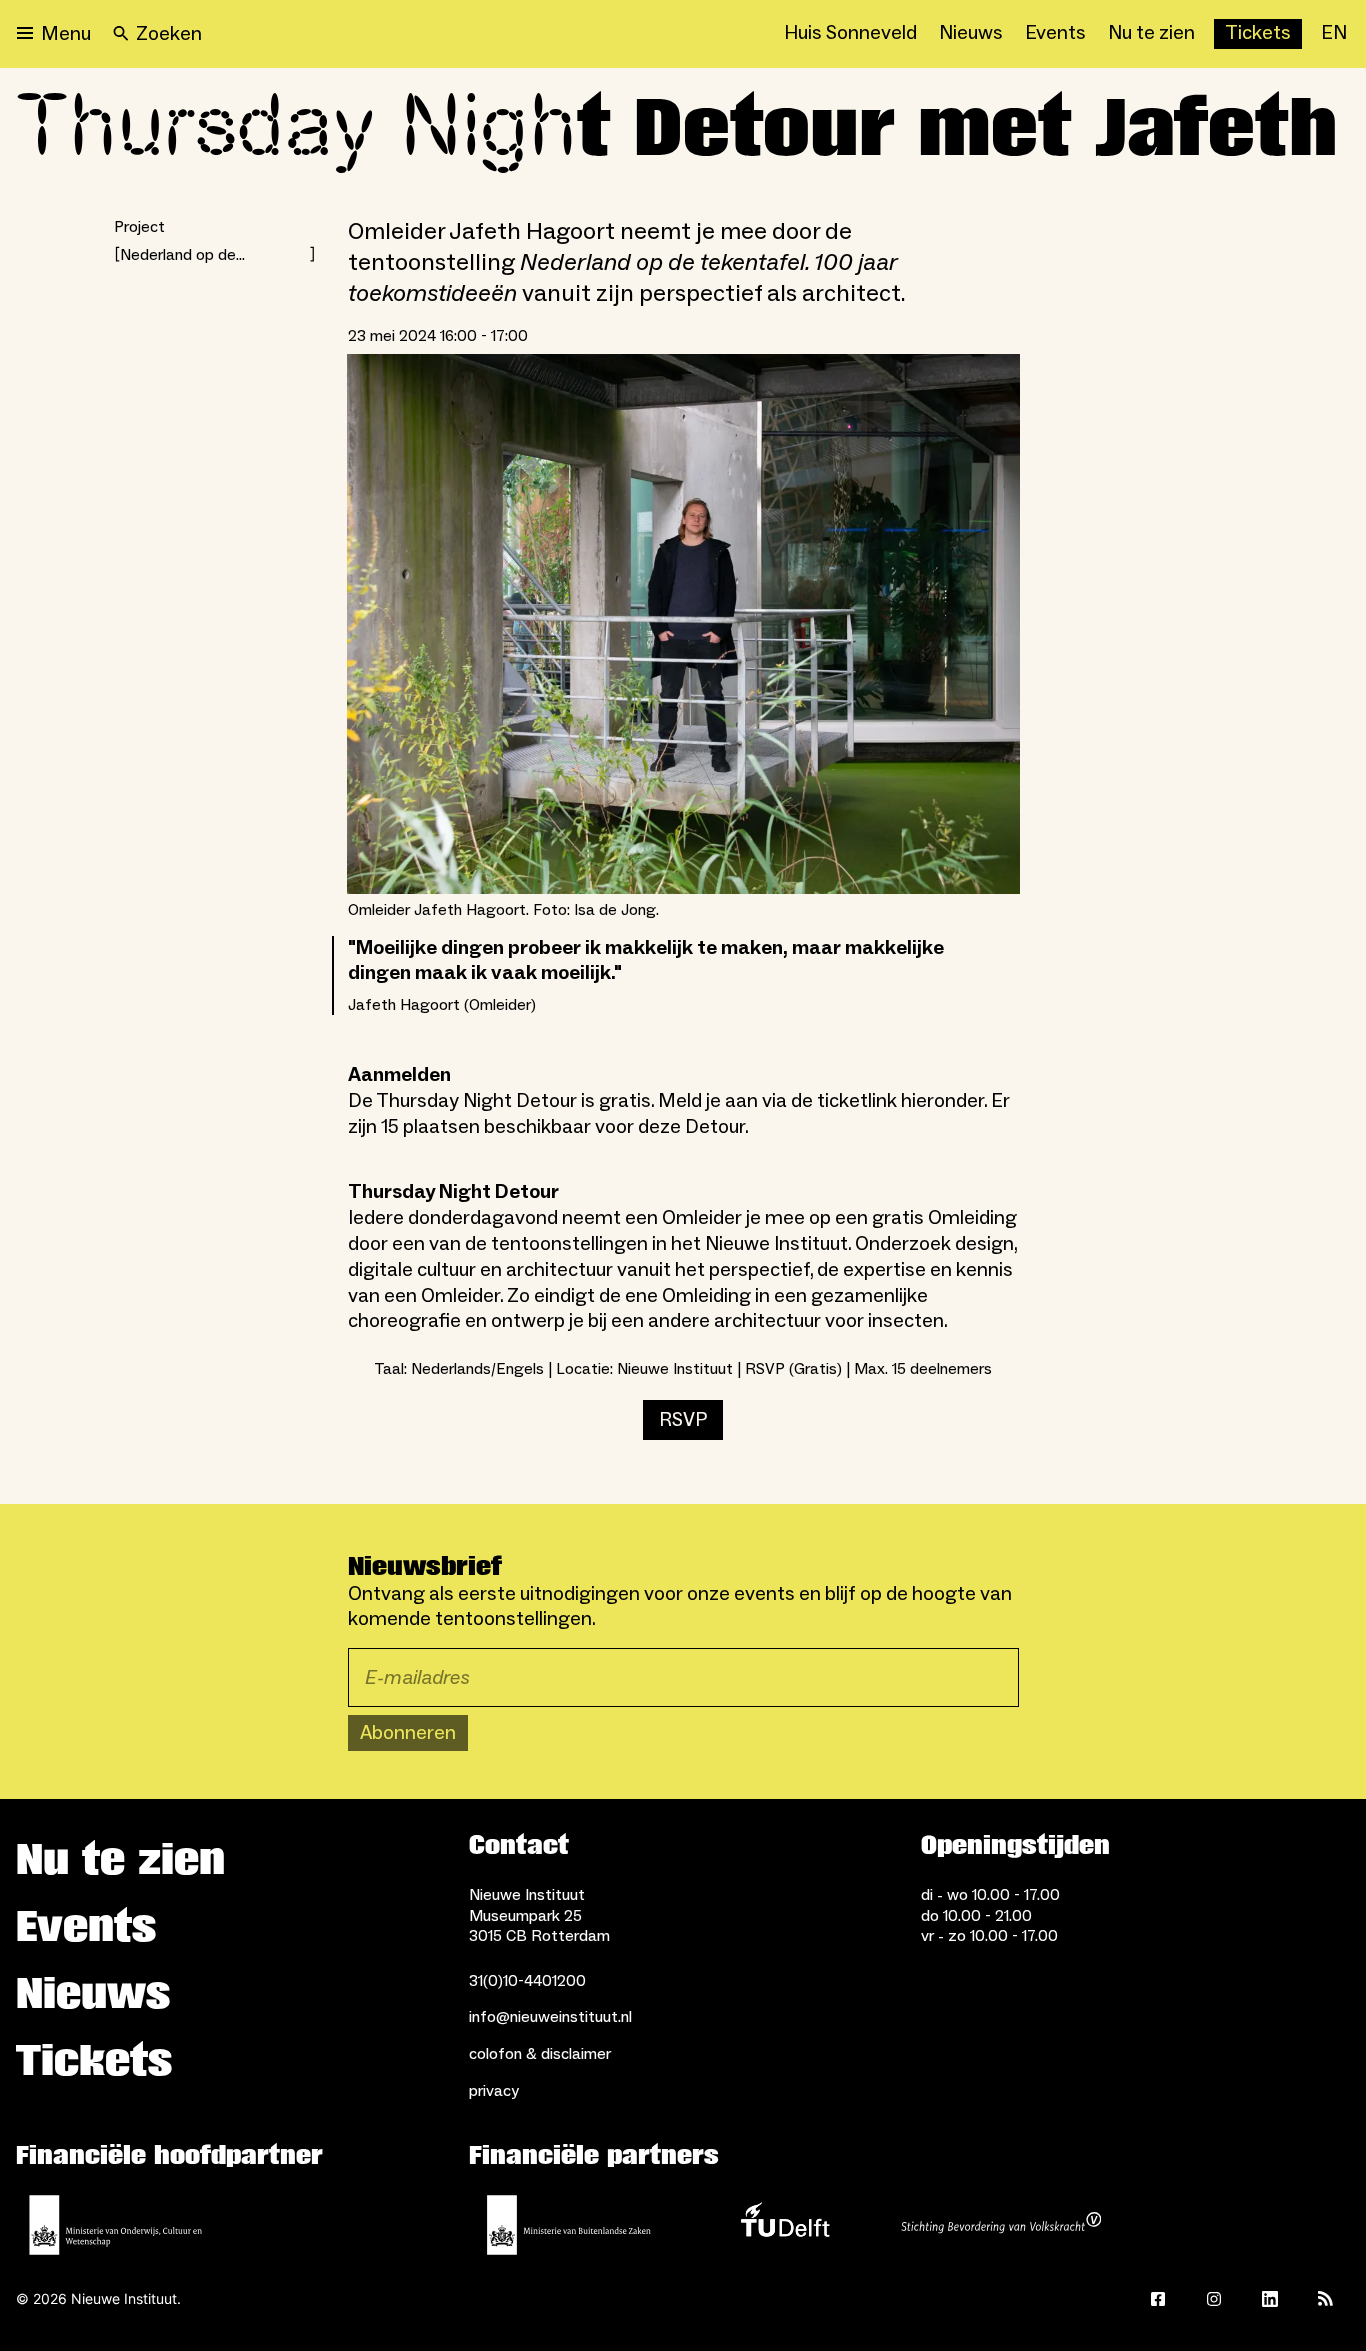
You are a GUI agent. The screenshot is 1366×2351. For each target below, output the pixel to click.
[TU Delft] (785, 2225)
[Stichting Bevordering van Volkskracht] (1001, 2225)
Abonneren (408, 1733)
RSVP (683, 1420)
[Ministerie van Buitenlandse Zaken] (569, 2225)
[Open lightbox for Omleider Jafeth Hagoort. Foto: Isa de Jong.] (683, 623)
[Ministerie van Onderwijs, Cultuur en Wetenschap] (116, 2225)
